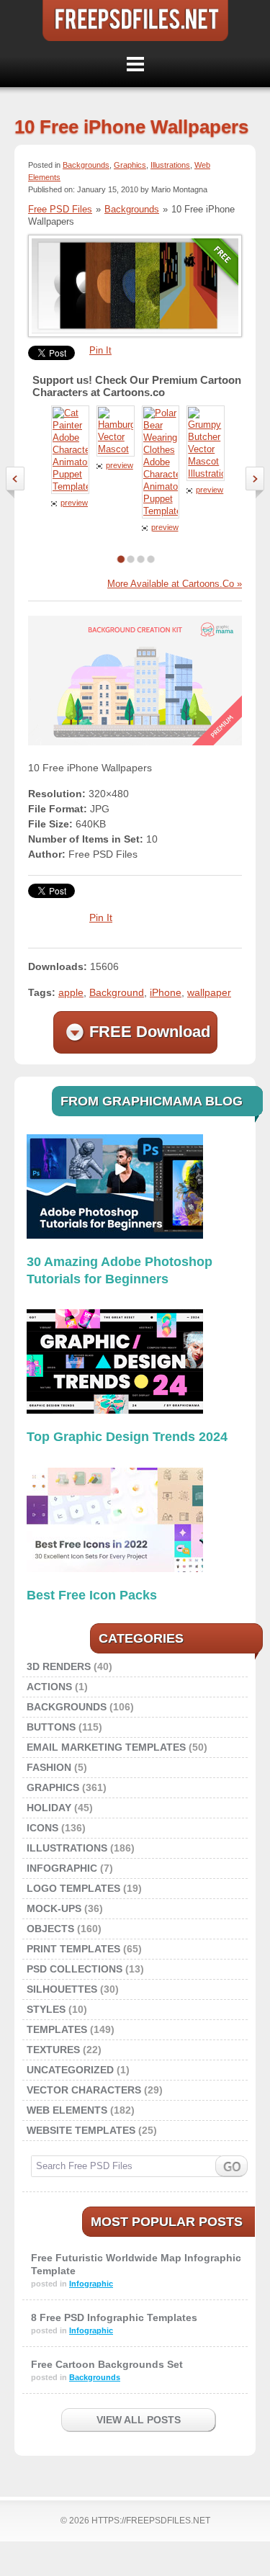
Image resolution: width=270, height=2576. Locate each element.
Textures (53, 2050)
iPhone (166, 992)
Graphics (130, 165)
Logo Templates (73, 1888)
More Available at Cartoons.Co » (175, 584)
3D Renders (59, 1666)
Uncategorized (70, 2070)
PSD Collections (75, 1969)
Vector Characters (84, 2090)
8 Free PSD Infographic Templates (114, 2317)
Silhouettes (62, 1989)
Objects (50, 1929)
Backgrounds (86, 165)
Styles (46, 2009)
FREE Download (150, 1032)
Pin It (100, 350)
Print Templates (73, 1949)
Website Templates (81, 2130)
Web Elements (67, 2110)
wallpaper (209, 992)
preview (74, 503)
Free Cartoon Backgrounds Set (107, 2364)
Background (117, 992)
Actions (49, 1687)
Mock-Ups (54, 1908)
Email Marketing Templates (106, 1747)
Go (231, 2166)
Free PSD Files (135, 21)
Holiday (49, 1808)
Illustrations (170, 165)
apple (71, 992)
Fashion (49, 1767)
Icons (42, 1828)
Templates (57, 2029)
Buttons (51, 1727)
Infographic (62, 1868)
